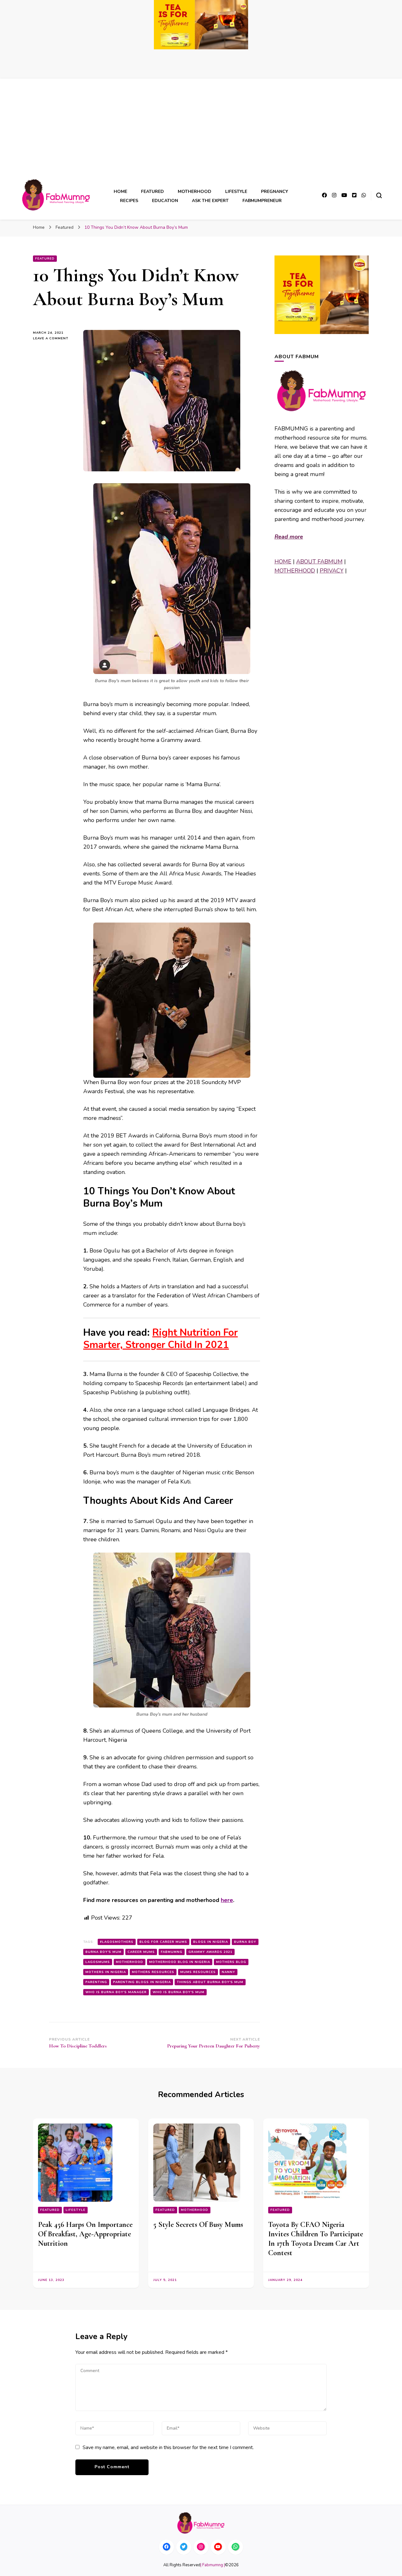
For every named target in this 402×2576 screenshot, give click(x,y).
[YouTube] (236, 2547)
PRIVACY (332, 571)
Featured (152, 192)
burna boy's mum (103, 1952)
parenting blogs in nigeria (142, 1982)
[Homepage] (201, 2523)
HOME (283, 562)
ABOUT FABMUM (319, 562)
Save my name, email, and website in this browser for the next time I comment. (168, 2447)
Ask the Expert (210, 201)
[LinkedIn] (218, 2547)
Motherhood (195, 192)
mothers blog (231, 1962)
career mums (141, 1952)
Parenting (96, 1982)
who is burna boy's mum (179, 1992)
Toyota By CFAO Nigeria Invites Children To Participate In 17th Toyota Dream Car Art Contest (316, 2239)
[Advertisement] (201, 131)
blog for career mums (163, 1942)
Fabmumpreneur (262, 201)
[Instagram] (201, 2547)
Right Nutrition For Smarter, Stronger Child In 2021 (160, 1339)
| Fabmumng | (213, 2565)
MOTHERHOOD (295, 571)
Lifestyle (236, 192)
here (227, 1900)
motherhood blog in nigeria (180, 1962)
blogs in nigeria (211, 1942)
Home (120, 192)
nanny (228, 1972)
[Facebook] (166, 2547)
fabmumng (172, 1952)
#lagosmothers (117, 1942)
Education (165, 201)
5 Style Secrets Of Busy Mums (198, 2225)
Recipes (129, 201)
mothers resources (153, 1972)
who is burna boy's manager (116, 1992)
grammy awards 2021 (210, 1952)
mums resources (198, 1972)
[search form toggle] (379, 195)
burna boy (245, 1942)
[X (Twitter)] (184, 2547)
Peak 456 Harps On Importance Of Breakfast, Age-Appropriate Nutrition (85, 2234)
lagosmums (98, 1962)
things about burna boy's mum (210, 1982)
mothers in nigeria (106, 1972)
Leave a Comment (53, 339)
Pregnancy (274, 192)
